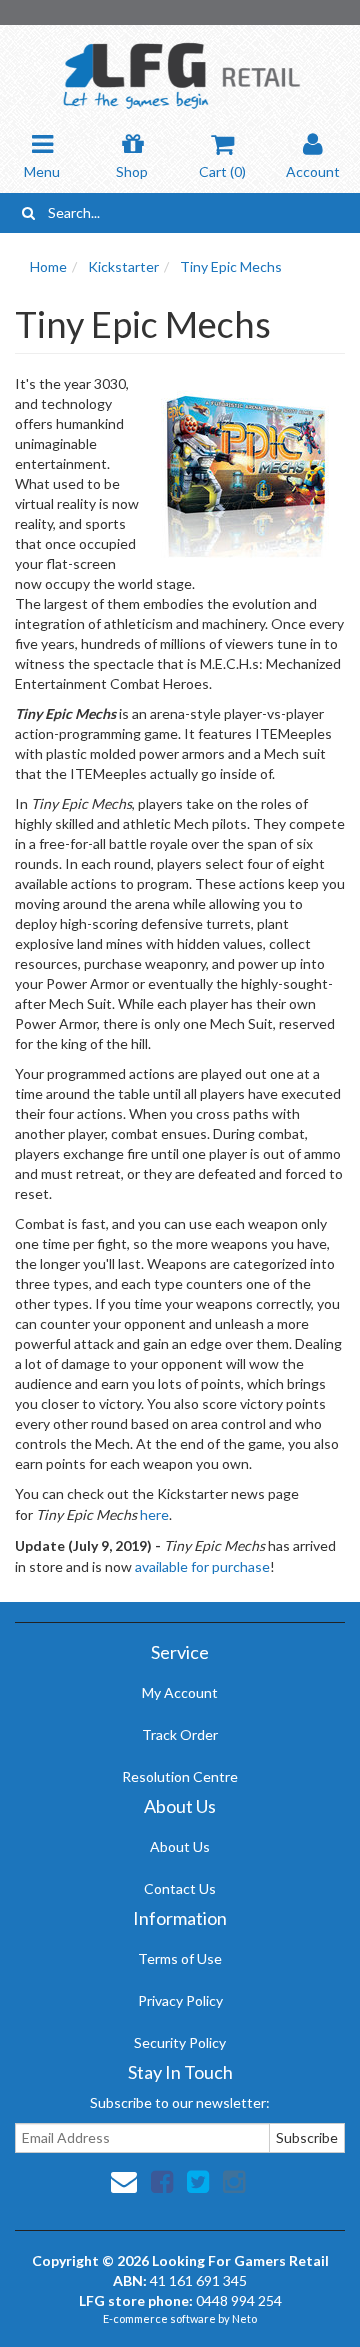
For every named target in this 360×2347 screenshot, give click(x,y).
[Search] (28, 213)
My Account (180, 1692)
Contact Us (180, 1888)
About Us (180, 1846)
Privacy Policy (180, 2000)
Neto (244, 2318)
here (154, 1514)
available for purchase (202, 1566)
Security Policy (180, 2042)
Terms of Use (180, 1958)
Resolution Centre (180, 1776)
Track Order (180, 1734)
